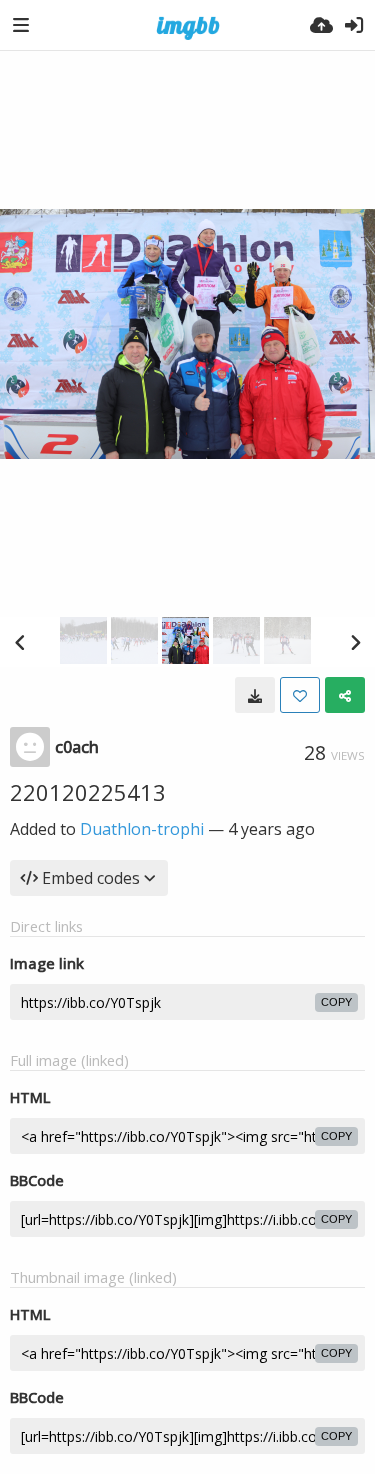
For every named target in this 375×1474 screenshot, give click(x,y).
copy (336, 1002)
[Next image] (355, 642)
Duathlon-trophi (142, 829)
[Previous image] (20, 642)
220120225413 (88, 792)
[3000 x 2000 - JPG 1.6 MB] (255, 695)
